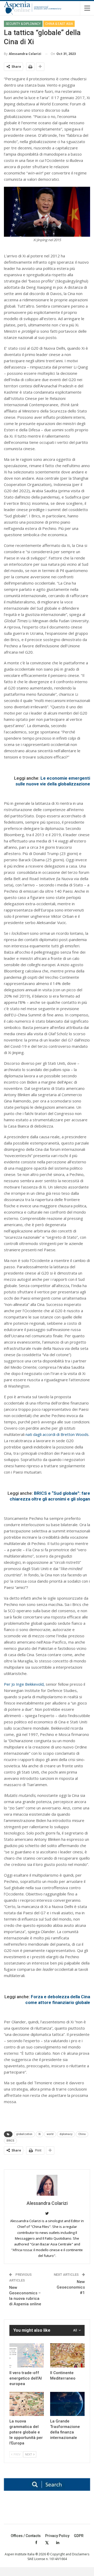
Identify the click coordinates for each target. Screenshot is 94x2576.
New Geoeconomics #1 (71, 2287)
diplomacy (66, 2134)
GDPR (79, 2536)
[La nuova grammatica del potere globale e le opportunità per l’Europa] (27, 2404)
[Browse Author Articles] (47, 2185)
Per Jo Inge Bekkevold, (25, 1684)
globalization (24, 2134)
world (50, 2134)
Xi (40, 2134)
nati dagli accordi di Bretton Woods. (57, 1434)
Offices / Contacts (26, 2536)
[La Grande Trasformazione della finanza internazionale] (67, 2404)
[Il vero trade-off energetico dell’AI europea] (27, 2355)
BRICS (10, 2141)
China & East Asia (59, 24)
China (82, 2134)
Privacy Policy (57, 2536)
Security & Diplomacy (23, 24)
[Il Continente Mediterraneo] (67, 2355)
